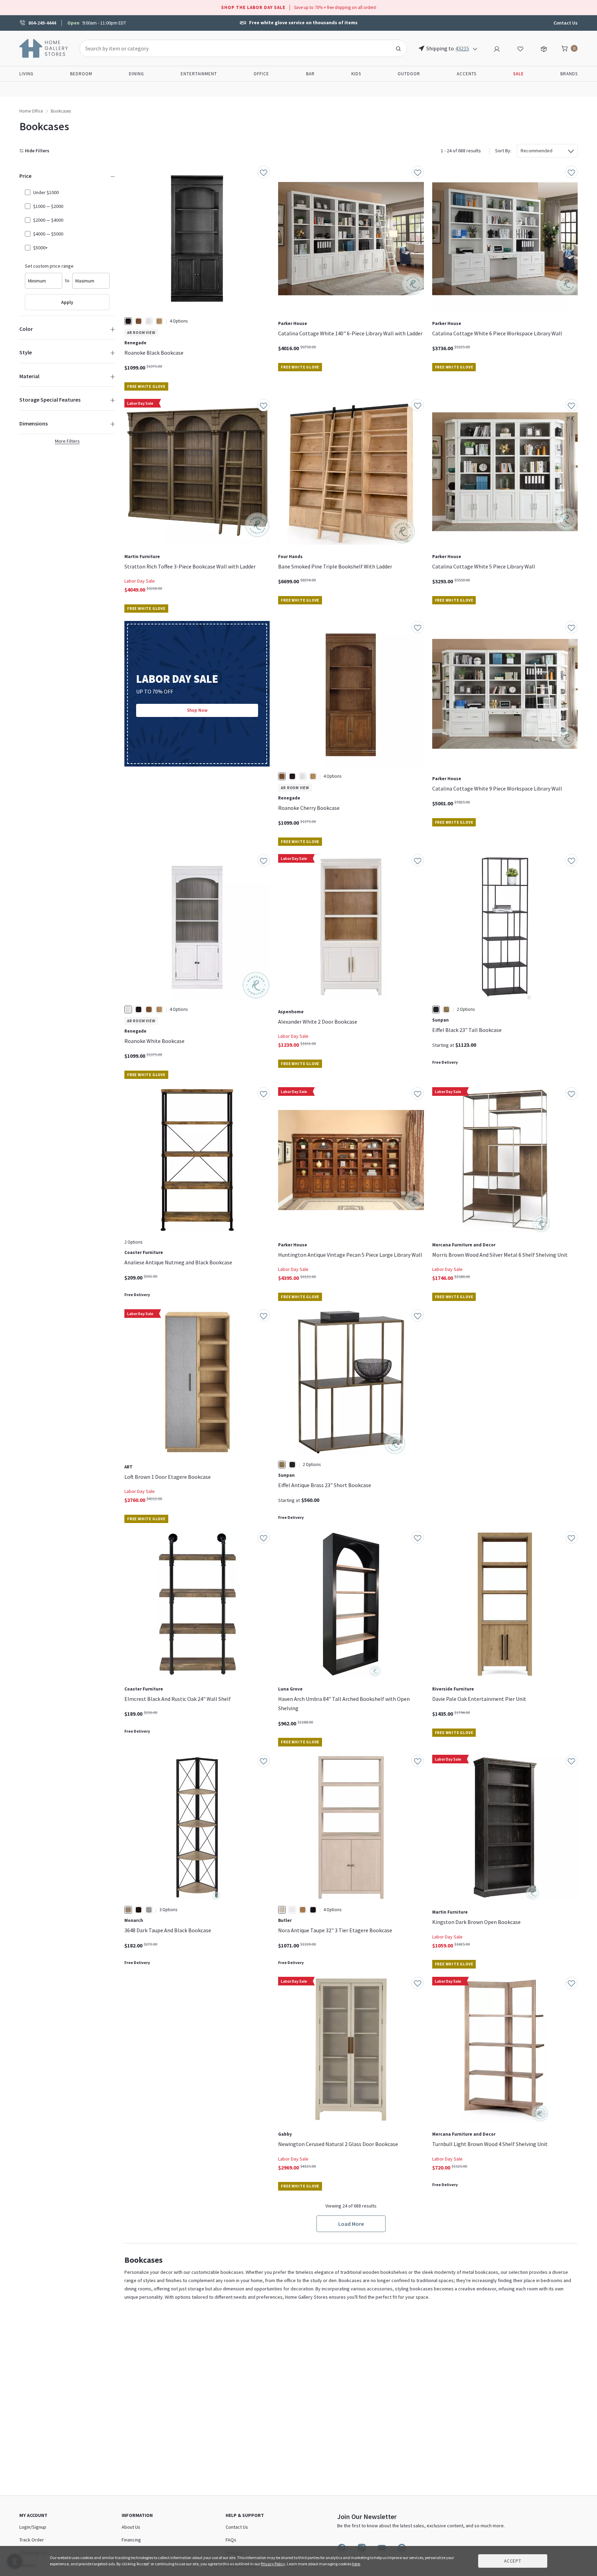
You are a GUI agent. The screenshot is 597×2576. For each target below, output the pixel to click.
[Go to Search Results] (398, 48)
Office (261, 74)
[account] (497, 48)
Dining (136, 74)
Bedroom (81, 74)
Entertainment (199, 74)
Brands (569, 74)
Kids (356, 74)
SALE (518, 74)
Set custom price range (49, 266)
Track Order (32, 2540)
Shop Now (197, 710)
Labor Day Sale (140, 581)
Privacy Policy (273, 2564)
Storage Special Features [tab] (50, 400)
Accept (513, 2561)
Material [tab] (29, 376)
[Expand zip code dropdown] (475, 48)
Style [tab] (26, 352)
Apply (67, 302)
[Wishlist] (520, 48)
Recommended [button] (537, 151)
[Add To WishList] (264, 172)
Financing (131, 2540)
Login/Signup (33, 2527)
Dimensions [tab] (34, 423)
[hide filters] (36, 151)
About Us (131, 2527)
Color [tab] (26, 329)
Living (26, 74)
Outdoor (409, 74)
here (356, 2564)
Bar (310, 74)
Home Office (31, 111)
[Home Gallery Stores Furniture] (44, 48)
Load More (351, 2224)
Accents (467, 74)
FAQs (231, 2540)
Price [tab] (25, 176)
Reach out (146, 2080)
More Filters (67, 441)
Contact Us (566, 23)
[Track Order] (544, 48)
